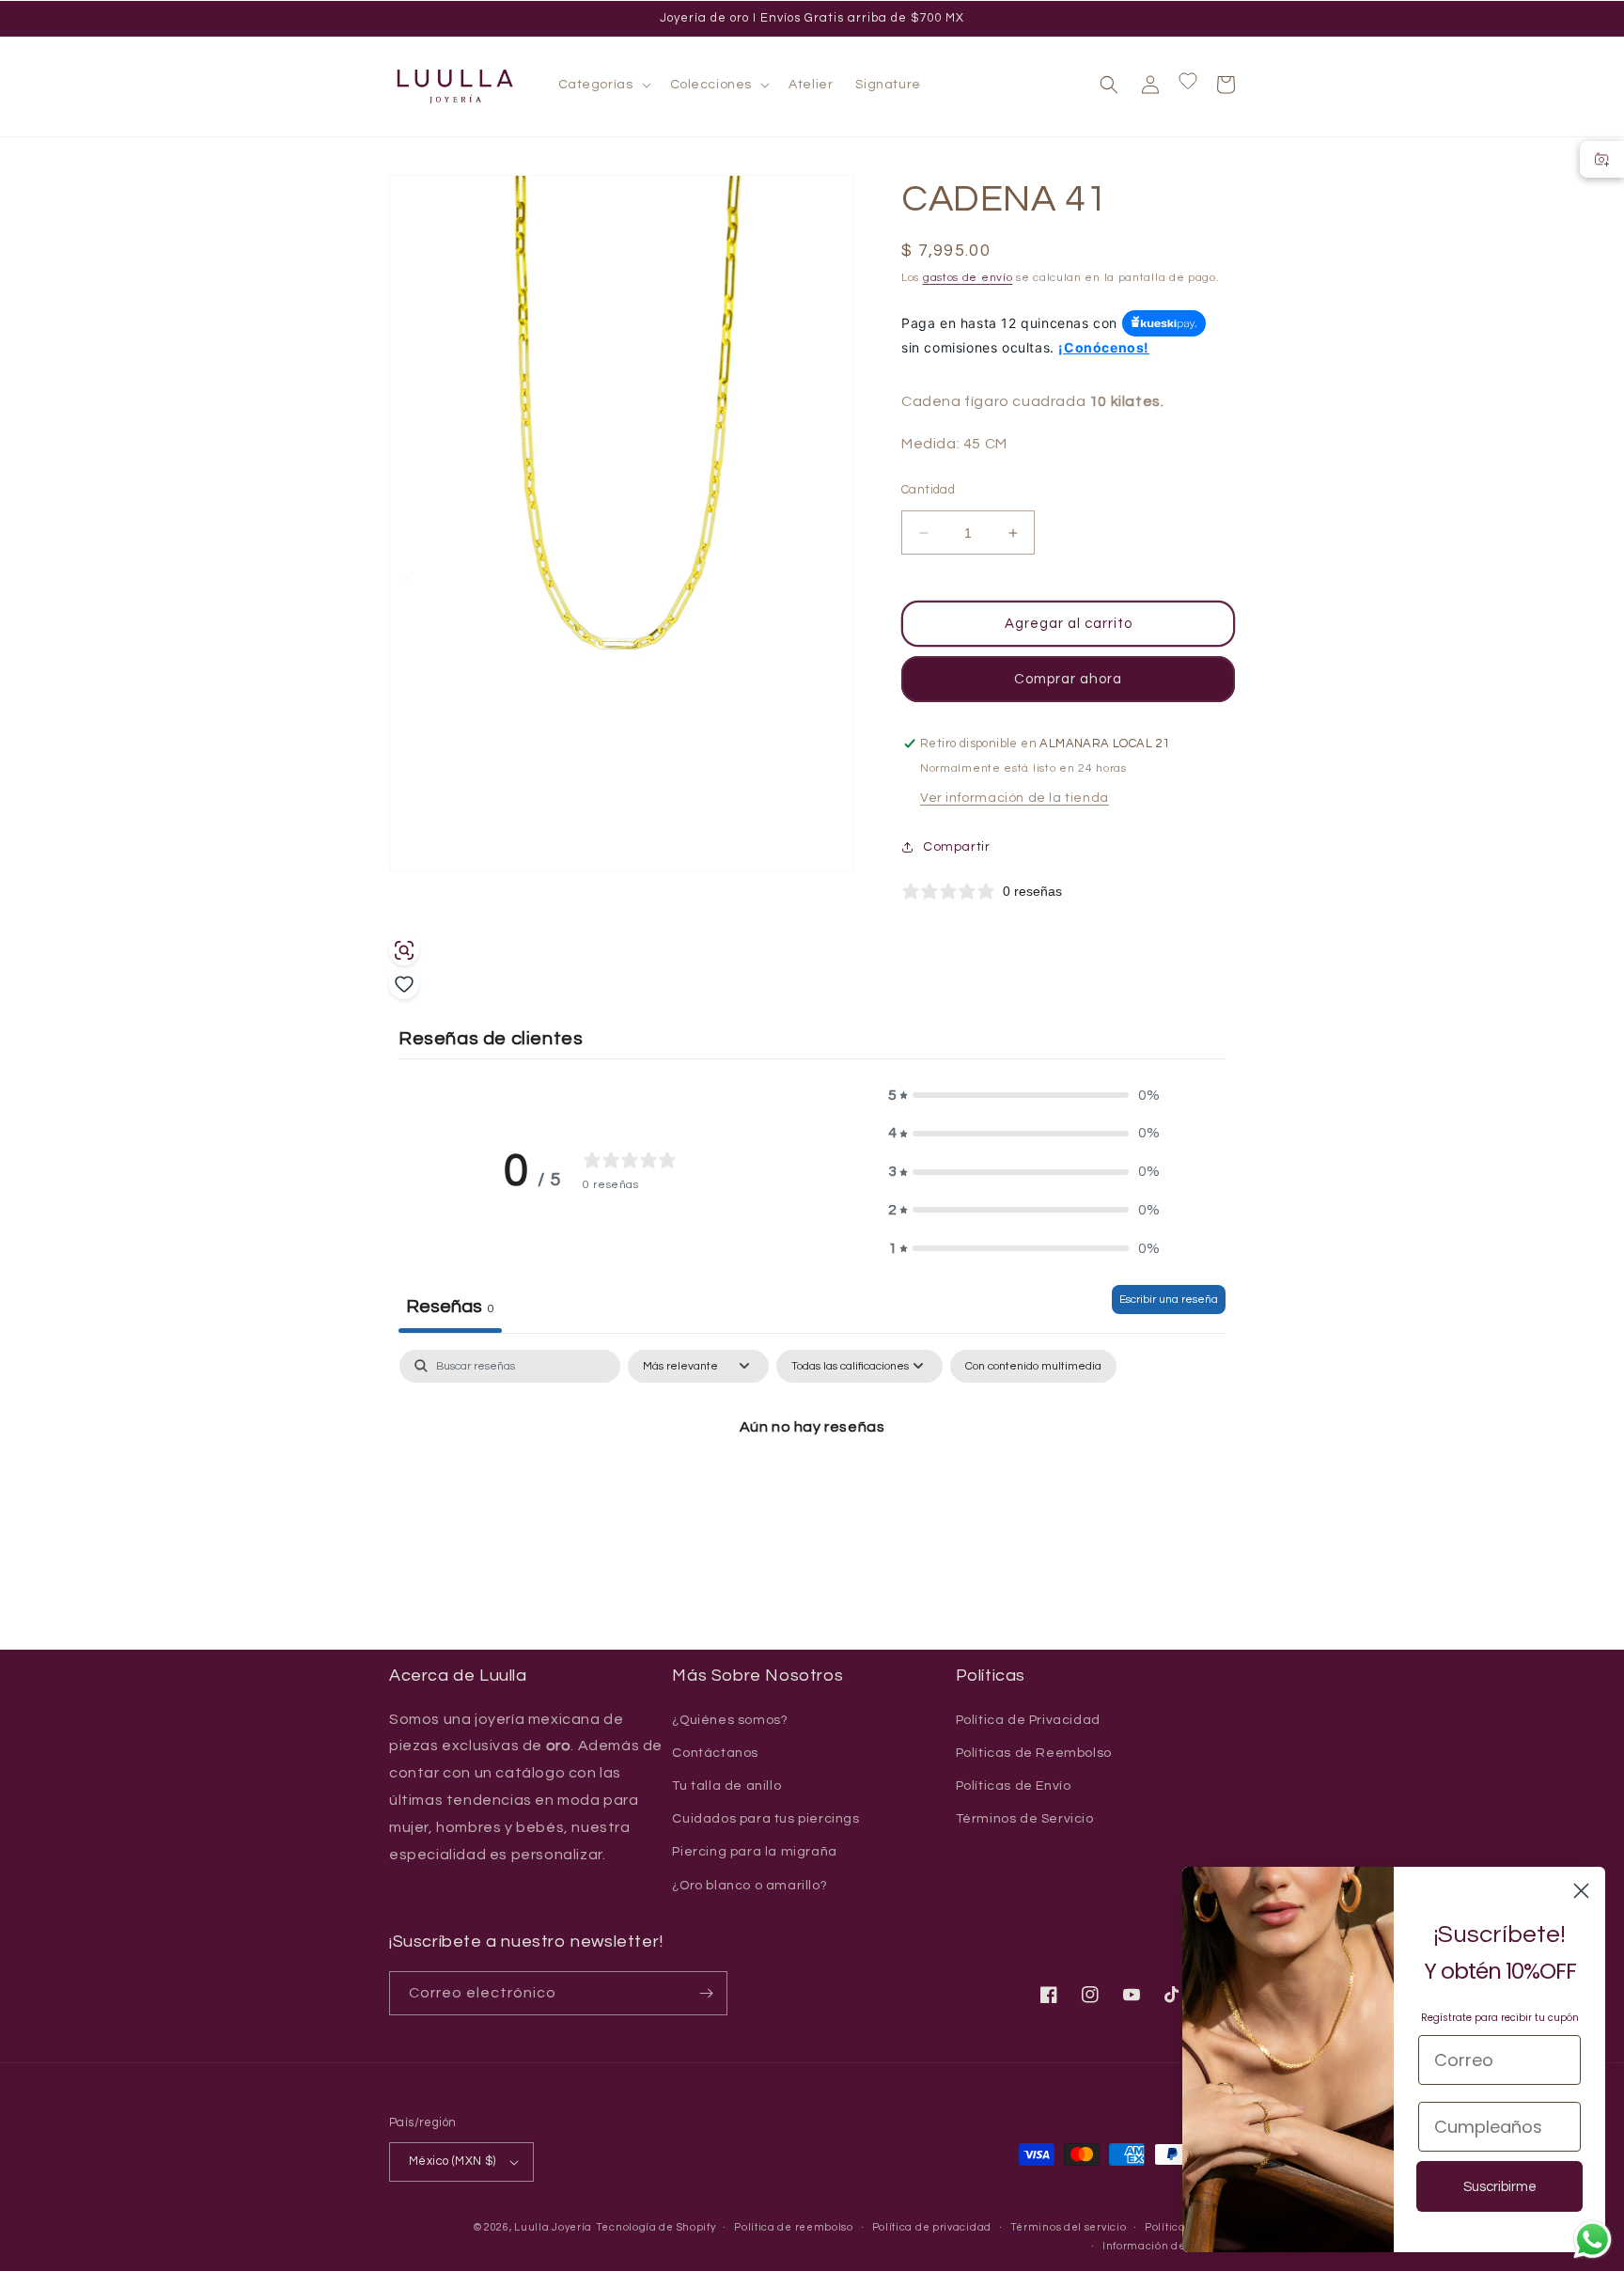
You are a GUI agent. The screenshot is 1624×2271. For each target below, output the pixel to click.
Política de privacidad (932, 2227)
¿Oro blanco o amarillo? (750, 1886)
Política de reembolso (794, 2227)
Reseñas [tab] (450, 1307)
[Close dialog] (1581, 1891)
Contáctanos (715, 1753)
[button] (603, 85)
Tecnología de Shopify (656, 2227)
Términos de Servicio (1025, 1819)
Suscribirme (1500, 2187)
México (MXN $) (453, 2161)
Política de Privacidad (1028, 1720)
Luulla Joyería (553, 2227)
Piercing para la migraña (754, 1852)
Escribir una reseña (1169, 1300)
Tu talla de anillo (726, 1786)
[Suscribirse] (706, 1993)
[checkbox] (1033, 1367)
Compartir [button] (956, 847)
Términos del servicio (1069, 2227)
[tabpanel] (812, 1491)
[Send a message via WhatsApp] (1593, 2240)
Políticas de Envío (1014, 1786)
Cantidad (928, 490)
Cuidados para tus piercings (765, 1819)
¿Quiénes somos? (730, 1720)
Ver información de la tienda (1015, 798)
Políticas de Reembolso (1034, 1753)
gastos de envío (968, 278)
